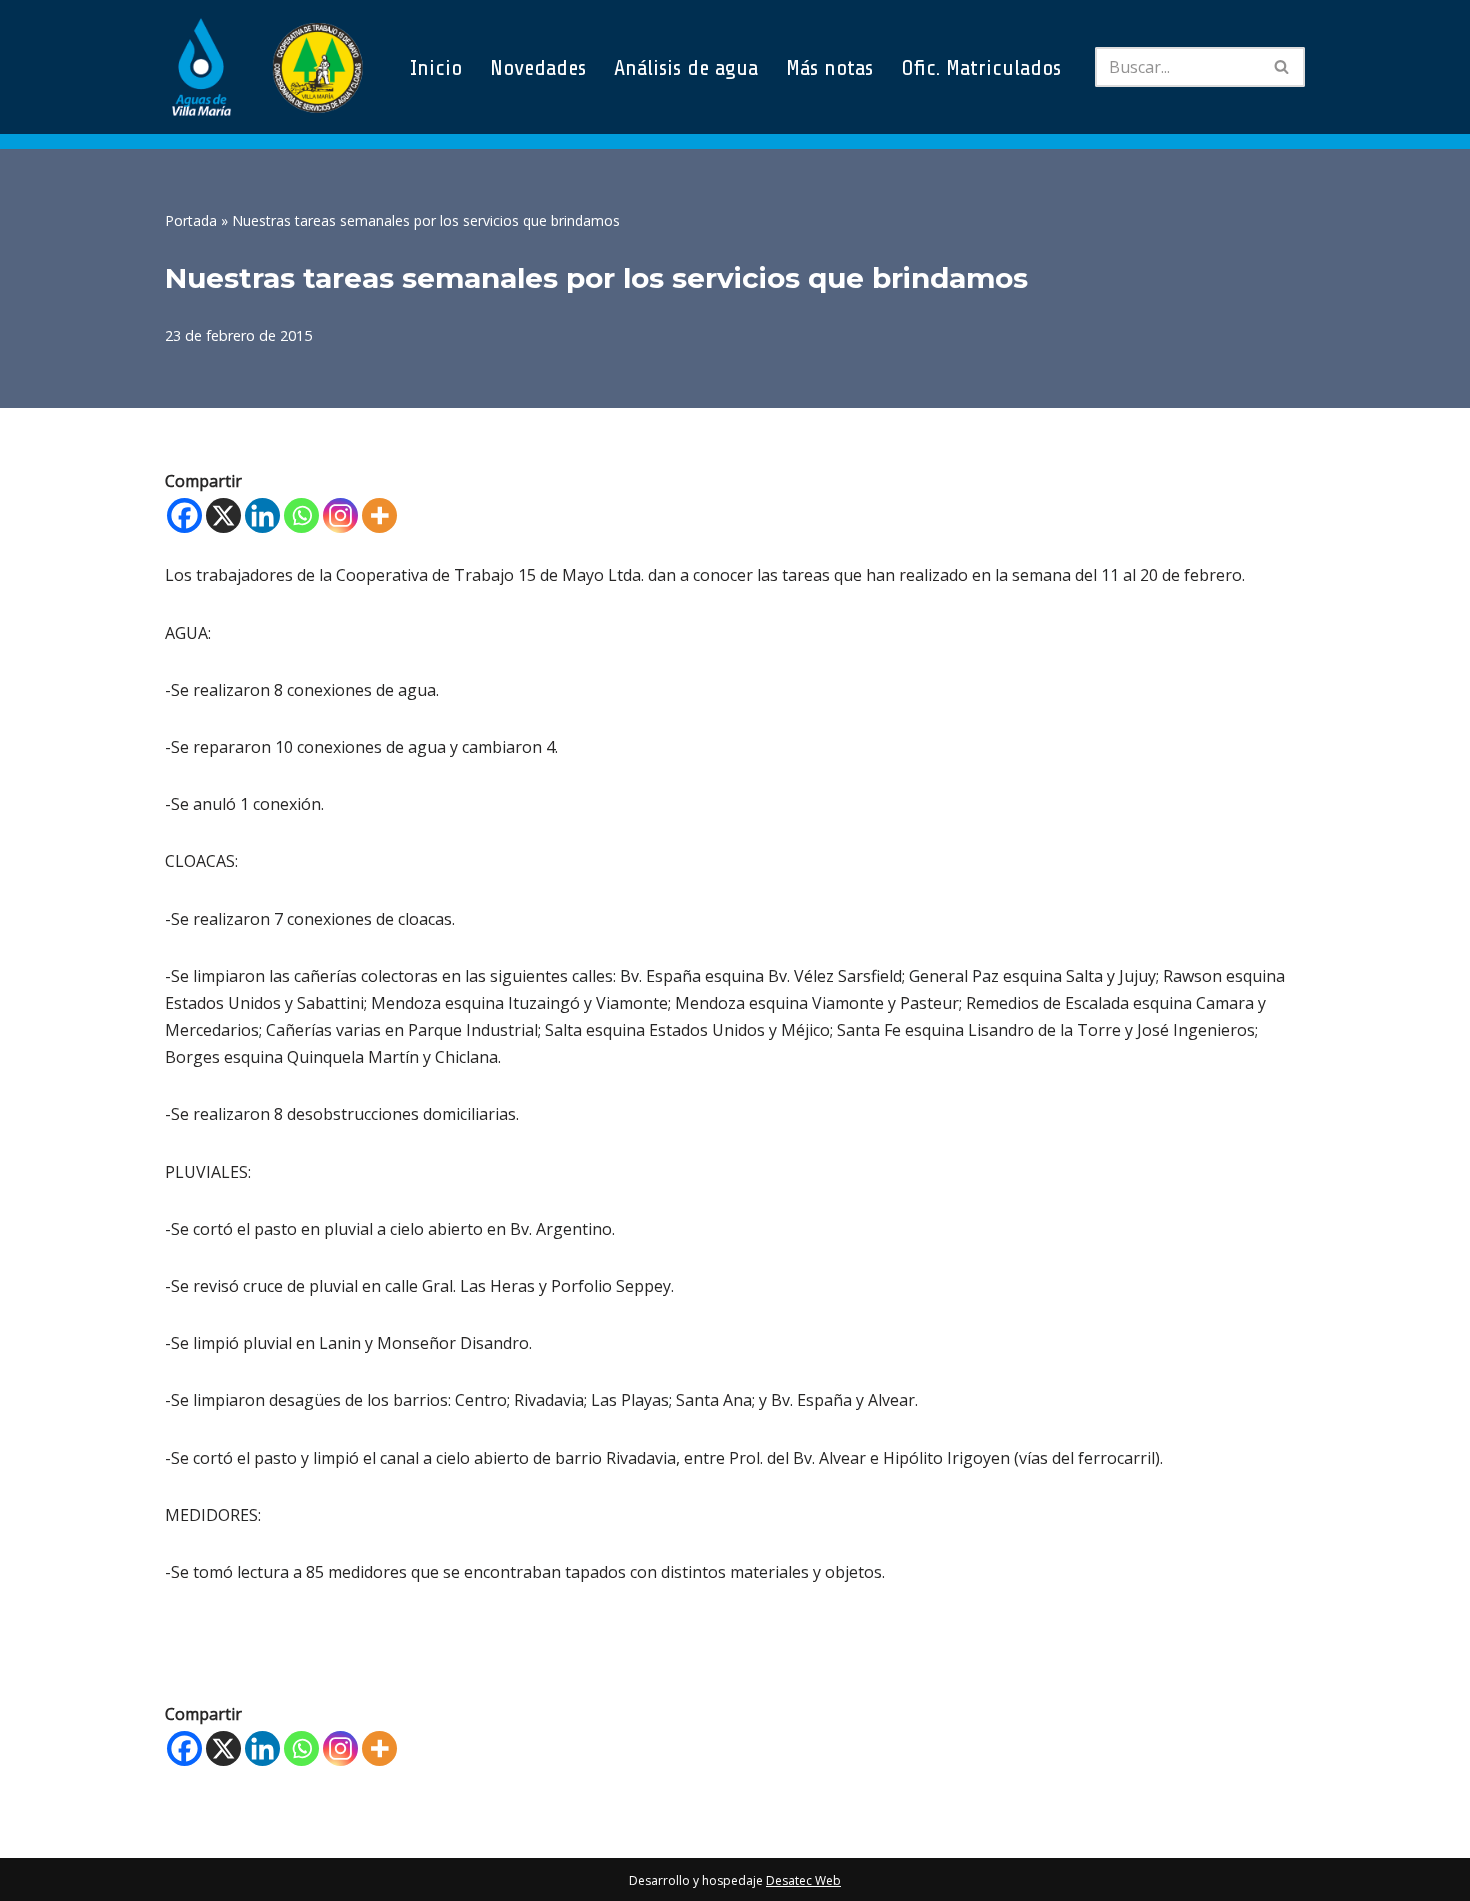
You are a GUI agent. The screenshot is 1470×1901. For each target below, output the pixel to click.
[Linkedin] (262, 515)
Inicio (436, 67)
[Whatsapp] (301, 515)
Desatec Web (803, 1880)
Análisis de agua (686, 67)
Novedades (538, 67)
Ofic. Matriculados (981, 67)
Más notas (829, 67)
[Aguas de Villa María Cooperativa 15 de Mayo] (265, 67)
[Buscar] (1282, 67)
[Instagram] (340, 515)
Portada (191, 220)
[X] (223, 515)
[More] (379, 515)
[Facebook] (184, 515)
